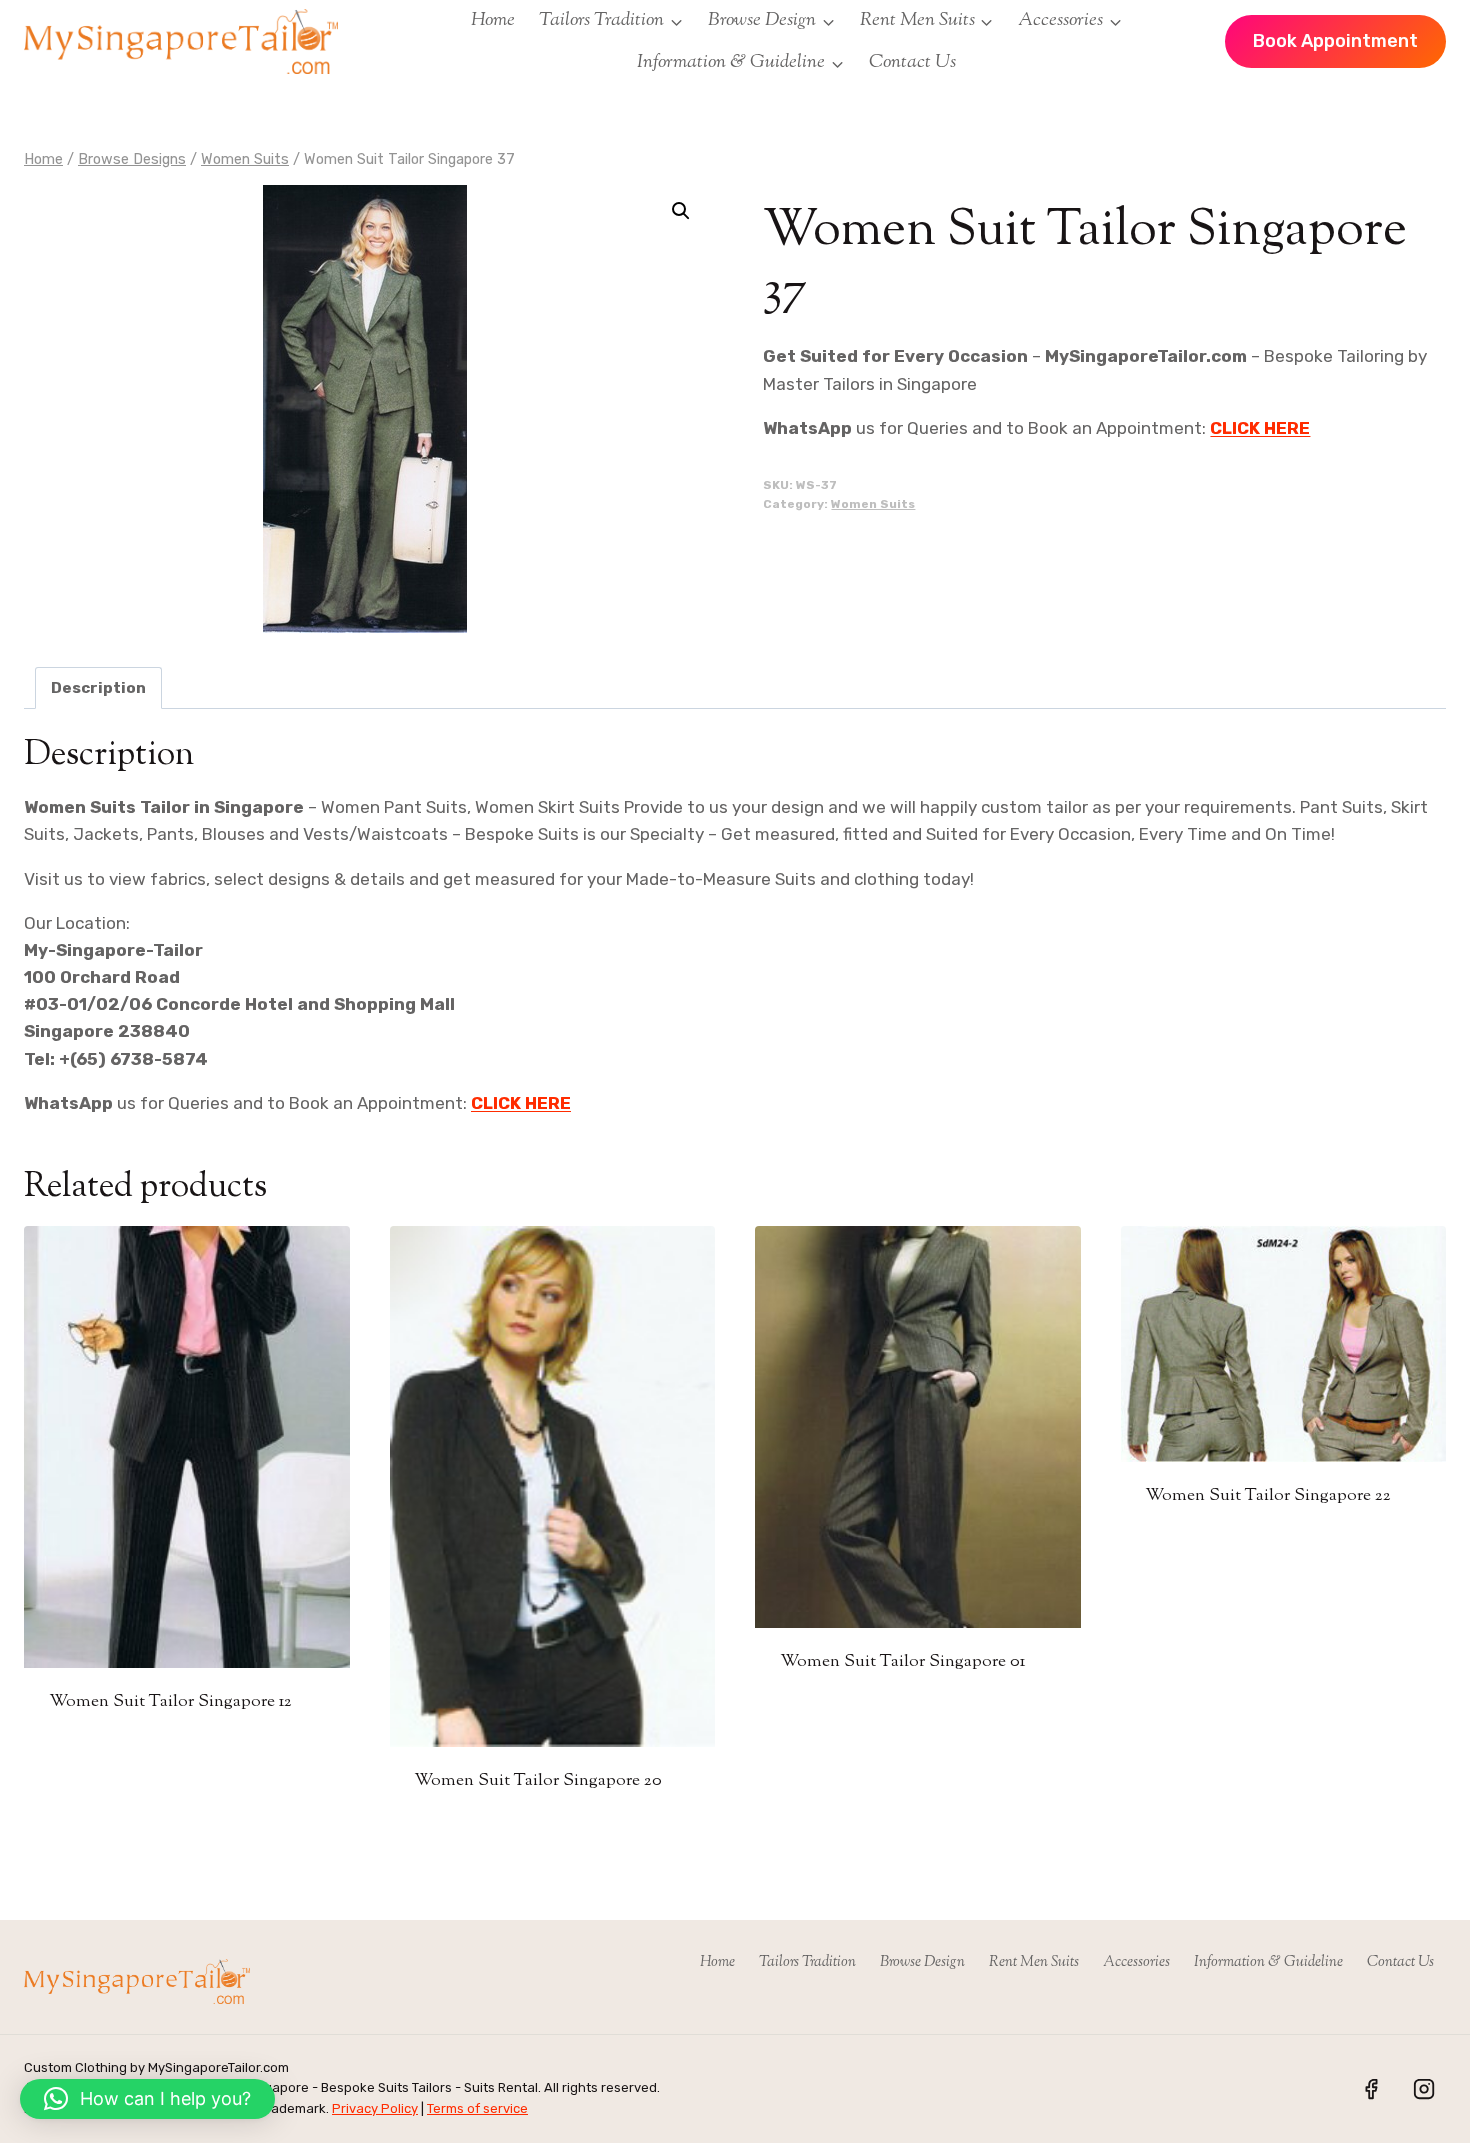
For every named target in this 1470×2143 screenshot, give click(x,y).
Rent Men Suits (1034, 1962)
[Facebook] (1371, 2089)
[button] (681, 211)
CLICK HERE (1260, 428)
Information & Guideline (1268, 1962)
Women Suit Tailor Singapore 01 (902, 1662)
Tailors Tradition (807, 1962)
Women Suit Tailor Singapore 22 (1268, 1496)
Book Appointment (1335, 41)
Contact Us (912, 62)
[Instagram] (1424, 2089)
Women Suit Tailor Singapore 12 (170, 1702)
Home (493, 20)
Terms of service (477, 2108)
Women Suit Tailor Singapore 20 (538, 1781)
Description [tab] (98, 688)
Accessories (1136, 1962)
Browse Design (922, 1962)
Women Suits (873, 504)
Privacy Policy (375, 2108)
